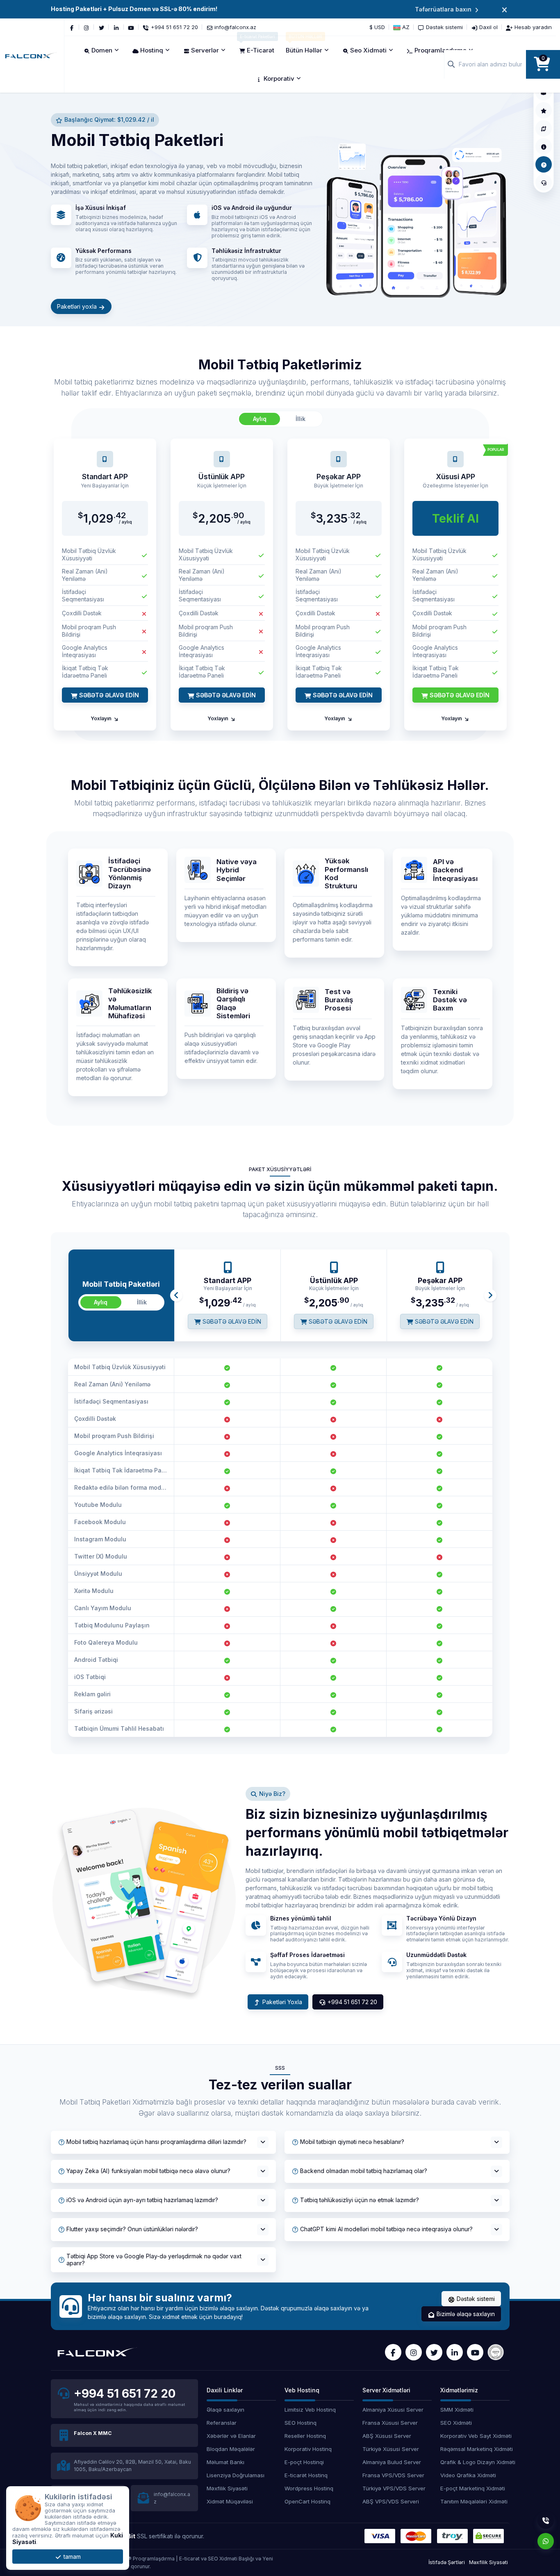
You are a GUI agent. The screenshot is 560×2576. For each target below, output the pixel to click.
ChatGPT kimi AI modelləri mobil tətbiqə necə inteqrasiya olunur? (386, 2229)
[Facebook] (72, 27)
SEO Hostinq (300, 2423)
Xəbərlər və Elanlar (231, 2436)
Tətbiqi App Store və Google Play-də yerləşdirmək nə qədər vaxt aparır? (154, 2260)
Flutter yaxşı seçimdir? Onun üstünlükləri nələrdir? (132, 2229)
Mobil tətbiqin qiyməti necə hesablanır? (352, 2142)
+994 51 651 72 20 (352, 2002)
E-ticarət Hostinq (306, 2475)
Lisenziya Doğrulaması (236, 2475)
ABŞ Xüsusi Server (387, 2436)
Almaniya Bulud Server (392, 2462)
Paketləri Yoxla (281, 2002)
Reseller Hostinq (305, 2436)
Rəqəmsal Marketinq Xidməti (475, 2449)
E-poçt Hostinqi (304, 2462)
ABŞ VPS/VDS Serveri (391, 2501)
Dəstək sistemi (475, 2299)
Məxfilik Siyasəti (227, 2488)
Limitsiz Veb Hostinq (310, 2410)
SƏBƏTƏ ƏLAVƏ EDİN (108, 695)
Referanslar (222, 2423)
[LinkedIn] (116, 27)
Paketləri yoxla (78, 306)
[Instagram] (87, 27)
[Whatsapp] (546, 2541)
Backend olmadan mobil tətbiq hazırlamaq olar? (364, 2171)
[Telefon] (546, 2521)
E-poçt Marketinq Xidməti (473, 2488)
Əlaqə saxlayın (225, 2410)
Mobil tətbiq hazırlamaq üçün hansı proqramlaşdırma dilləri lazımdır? (156, 2142)
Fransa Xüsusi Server (390, 2423)
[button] (401, 27)
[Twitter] (101, 27)
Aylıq (260, 419)
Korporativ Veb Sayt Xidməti (475, 2436)
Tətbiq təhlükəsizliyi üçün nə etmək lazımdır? (360, 2200)
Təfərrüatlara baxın (443, 9)
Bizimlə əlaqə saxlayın (465, 2314)
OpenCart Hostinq (307, 2501)
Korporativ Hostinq (308, 2449)
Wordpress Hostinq (309, 2488)
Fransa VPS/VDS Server (393, 2475)
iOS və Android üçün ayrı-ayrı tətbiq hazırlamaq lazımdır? (142, 2200)
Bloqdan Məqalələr (231, 2449)
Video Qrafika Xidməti (468, 2475)
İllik (300, 419)
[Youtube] (131, 27)
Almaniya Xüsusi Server (393, 2410)
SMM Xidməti (457, 2410)
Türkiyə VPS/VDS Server (394, 2488)
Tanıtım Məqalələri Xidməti (474, 2501)
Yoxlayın (102, 718)
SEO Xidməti (456, 2423)
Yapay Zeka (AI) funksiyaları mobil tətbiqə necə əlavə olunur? (148, 2171)
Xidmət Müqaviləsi (230, 2501)
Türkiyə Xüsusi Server (391, 2449)
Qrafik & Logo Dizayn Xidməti (475, 2462)
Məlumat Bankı (225, 2462)
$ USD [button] (377, 27)
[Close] (504, 9)
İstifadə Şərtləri (447, 2562)
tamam (71, 2557)
